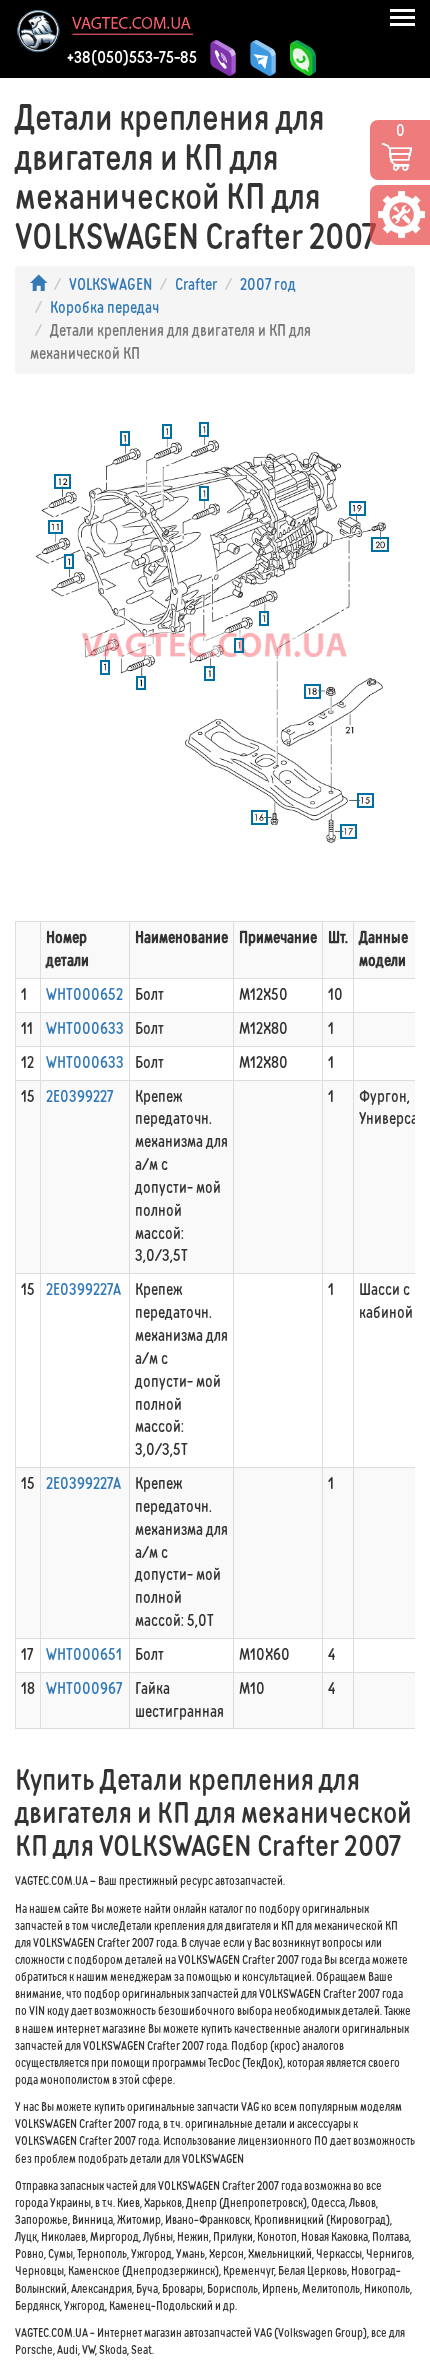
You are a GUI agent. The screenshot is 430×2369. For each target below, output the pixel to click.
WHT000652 (84, 994)
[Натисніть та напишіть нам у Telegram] (260, 58)
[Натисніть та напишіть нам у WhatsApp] (300, 58)
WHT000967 (84, 1688)
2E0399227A (83, 1289)
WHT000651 (84, 1654)
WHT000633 (85, 1028)
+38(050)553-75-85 (132, 57)
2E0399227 (79, 1096)
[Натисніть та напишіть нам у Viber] (220, 58)
